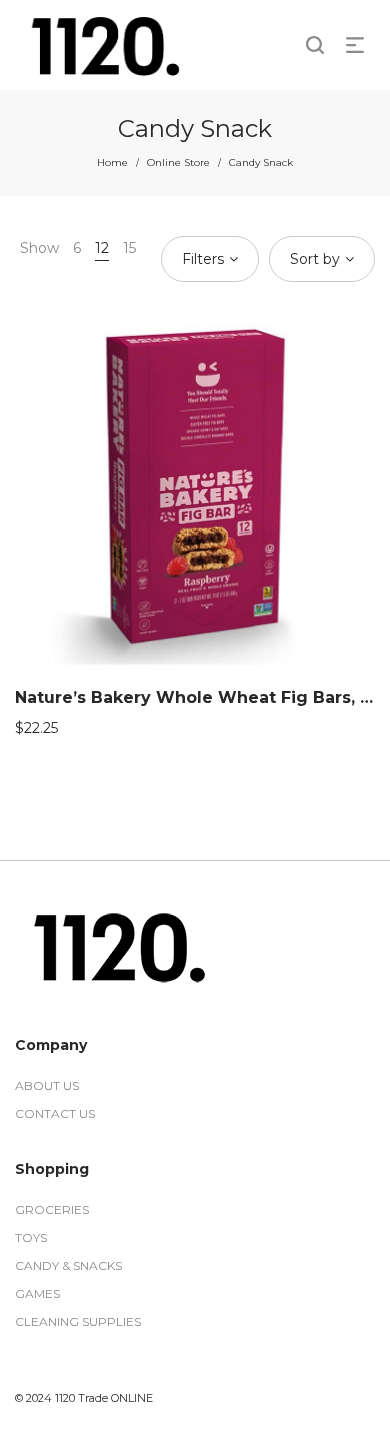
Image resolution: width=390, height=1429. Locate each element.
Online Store (178, 162)
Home (112, 162)
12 (102, 248)
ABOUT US (47, 1085)
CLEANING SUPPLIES (78, 1321)
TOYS (31, 1237)
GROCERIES (52, 1209)
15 (129, 248)
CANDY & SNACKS (68, 1265)
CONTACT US (55, 1113)
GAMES (37, 1293)
